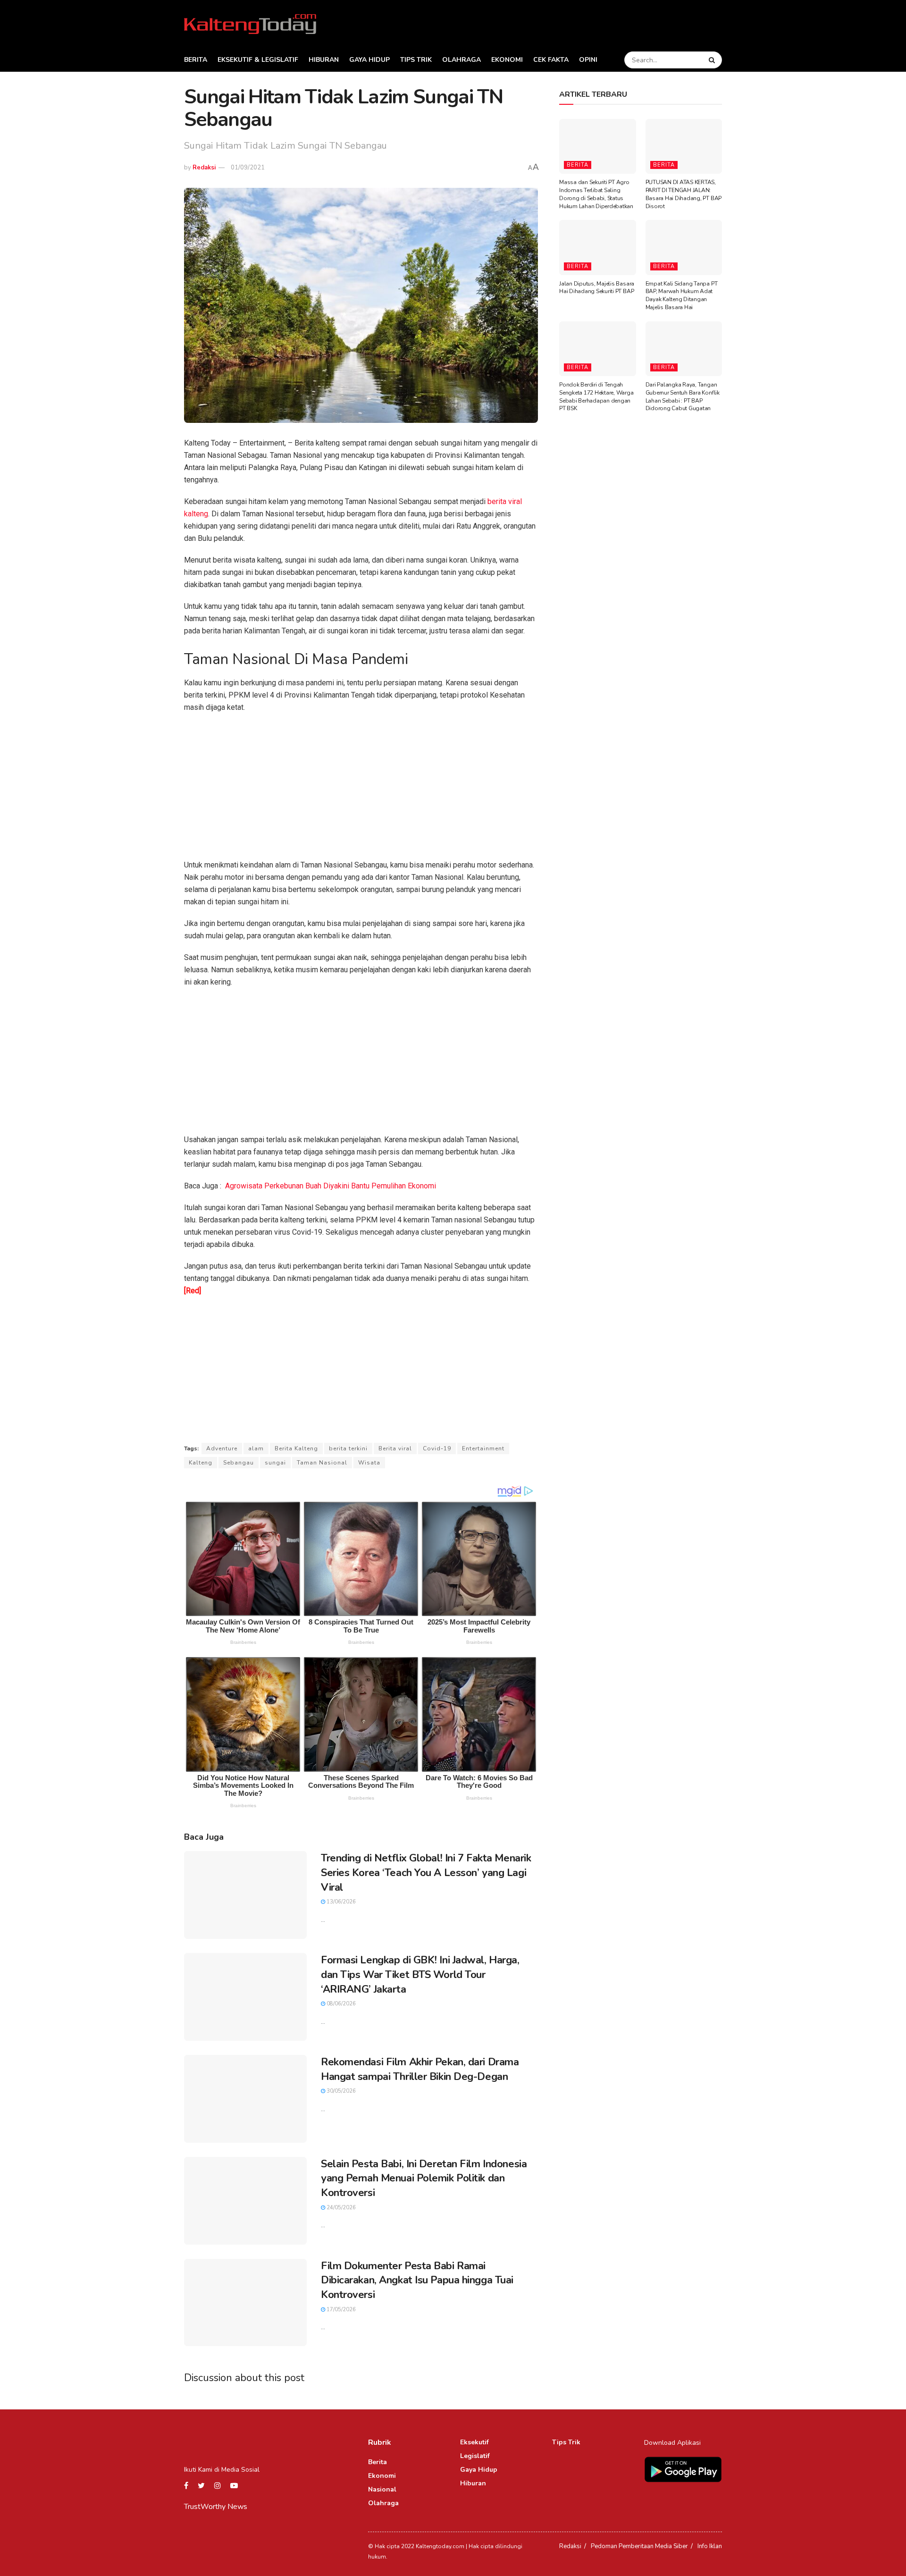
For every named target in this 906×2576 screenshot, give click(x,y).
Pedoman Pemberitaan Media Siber (639, 2546)
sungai (275, 1463)
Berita (196, 60)
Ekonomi (507, 60)
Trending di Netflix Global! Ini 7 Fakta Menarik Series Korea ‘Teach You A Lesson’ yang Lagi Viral (426, 1873)
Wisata (369, 1463)
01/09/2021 (248, 168)
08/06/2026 (340, 2004)
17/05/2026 (340, 2310)
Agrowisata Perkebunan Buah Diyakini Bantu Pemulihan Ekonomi (331, 1186)
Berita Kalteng (296, 1448)
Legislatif (475, 2456)
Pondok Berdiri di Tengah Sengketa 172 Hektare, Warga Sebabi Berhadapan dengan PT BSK (596, 396)
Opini (588, 60)
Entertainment (483, 1448)
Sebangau (239, 1463)
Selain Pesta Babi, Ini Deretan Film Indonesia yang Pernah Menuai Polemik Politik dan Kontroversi (424, 2179)
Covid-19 (437, 1448)
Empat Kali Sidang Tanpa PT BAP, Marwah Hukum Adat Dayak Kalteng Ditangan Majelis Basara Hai (682, 295)
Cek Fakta (551, 60)
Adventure (222, 1448)
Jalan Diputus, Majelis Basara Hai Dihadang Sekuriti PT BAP (597, 288)
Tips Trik (416, 60)
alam (256, 1448)
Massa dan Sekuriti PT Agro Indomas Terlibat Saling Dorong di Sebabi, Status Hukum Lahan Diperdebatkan (596, 194)
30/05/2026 (340, 2091)
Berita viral (395, 1448)
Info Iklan (710, 2546)
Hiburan (324, 60)
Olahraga (461, 60)
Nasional (382, 2489)
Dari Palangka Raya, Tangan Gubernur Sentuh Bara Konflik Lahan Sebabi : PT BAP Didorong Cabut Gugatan (683, 396)
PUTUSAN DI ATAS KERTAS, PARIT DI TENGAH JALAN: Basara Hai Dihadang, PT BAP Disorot (684, 194)
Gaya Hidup (369, 60)
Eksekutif (474, 2442)
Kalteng (201, 1463)
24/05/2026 (340, 2208)
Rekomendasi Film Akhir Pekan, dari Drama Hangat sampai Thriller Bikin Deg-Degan (420, 2069)
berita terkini (348, 1448)
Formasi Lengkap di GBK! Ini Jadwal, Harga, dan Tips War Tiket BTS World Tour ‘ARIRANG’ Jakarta (420, 1975)
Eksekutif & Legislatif (258, 60)
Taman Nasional (322, 1463)
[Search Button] (713, 60)
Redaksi (204, 168)
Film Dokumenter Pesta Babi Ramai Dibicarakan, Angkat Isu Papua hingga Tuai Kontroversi (417, 2281)
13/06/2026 (340, 1902)
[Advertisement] (361, 789)
